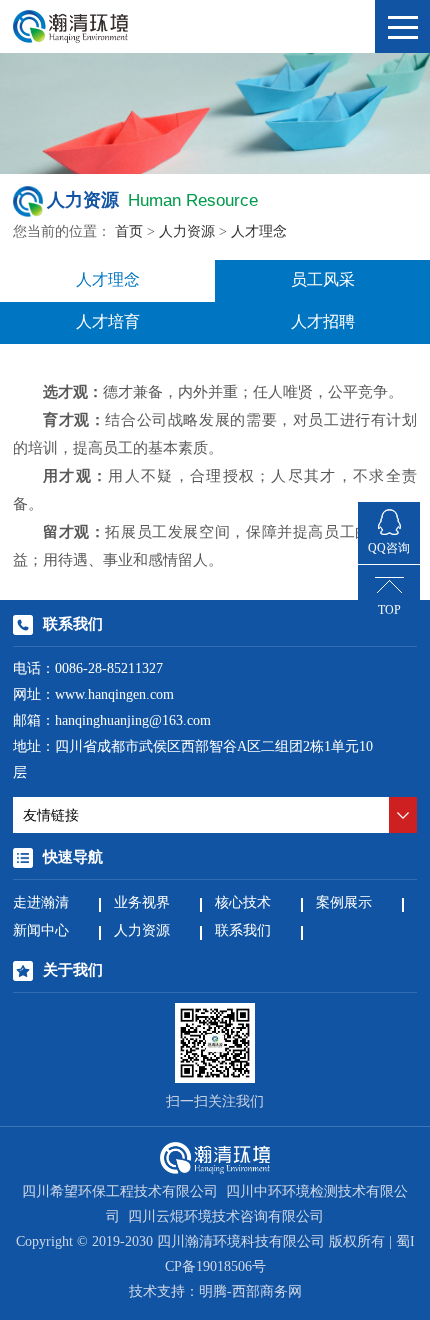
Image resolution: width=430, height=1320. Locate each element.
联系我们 (243, 931)
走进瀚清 (41, 903)
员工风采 (323, 280)
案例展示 (344, 903)
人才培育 (108, 322)
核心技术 (243, 903)
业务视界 (142, 903)
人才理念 (259, 232)
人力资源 (187, 232)
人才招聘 (323, 322)
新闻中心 (41, 931)
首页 (129, 232)
